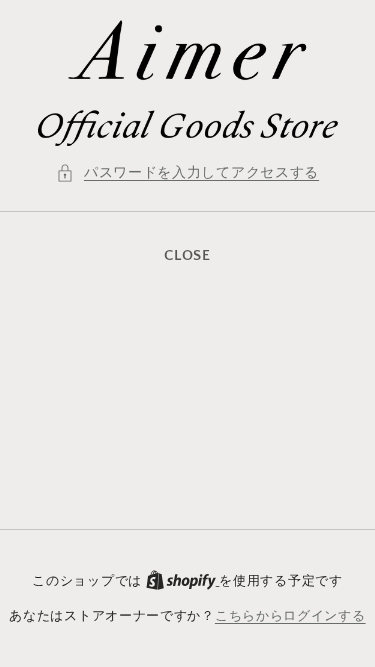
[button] (187, 173)
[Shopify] (183, 581)
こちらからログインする (290, 616)
